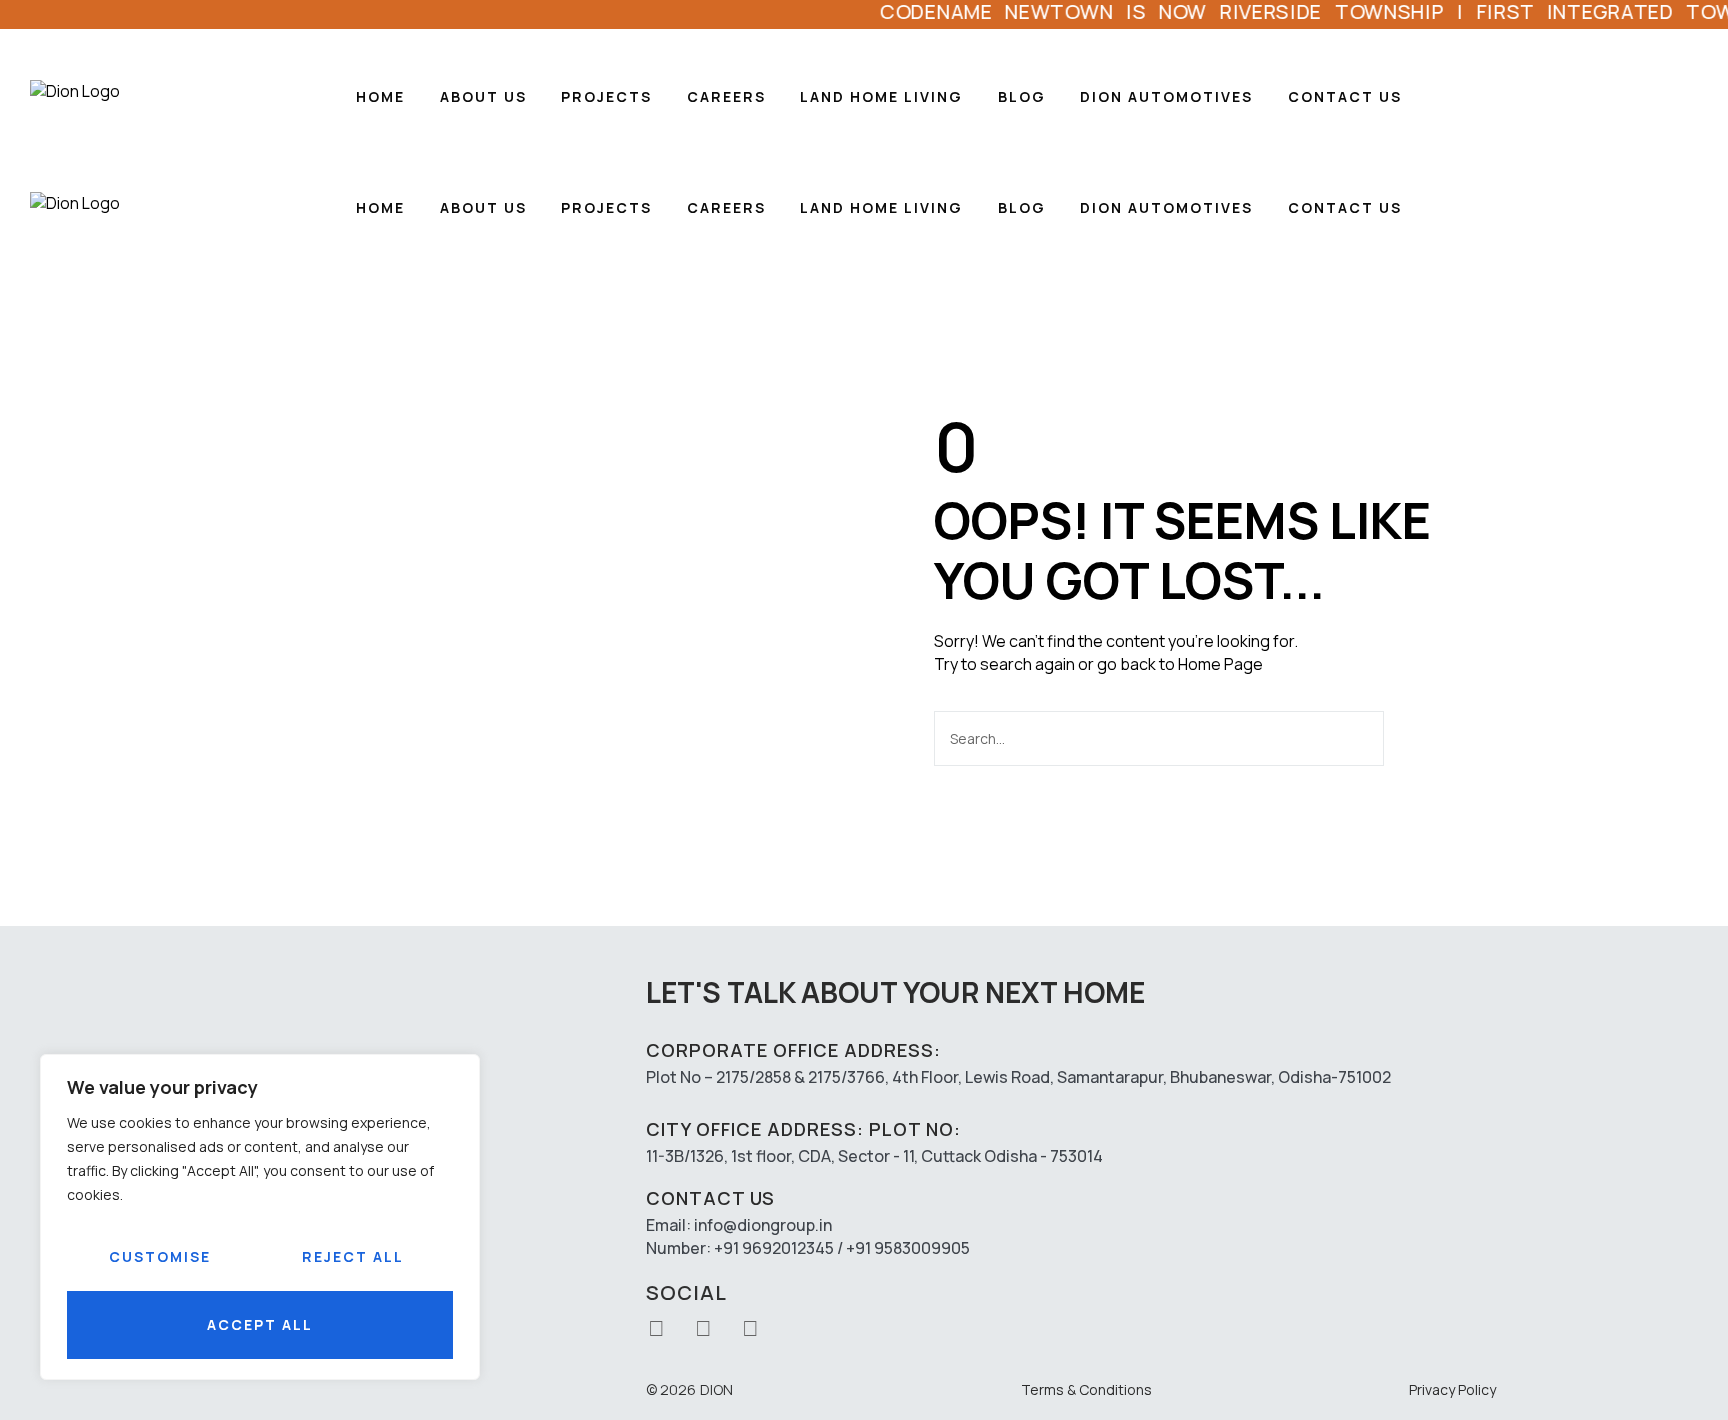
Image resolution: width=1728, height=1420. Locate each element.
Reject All (353, 1256)
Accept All (260, 1324)
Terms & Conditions (1086, 1389)
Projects (606, 96)
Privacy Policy (1452, 1389)
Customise (160, 1256)
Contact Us (1345, 96)
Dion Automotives (1166, 96)
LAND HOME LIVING (881, 96)
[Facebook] (704, 1328)
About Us (483, 96)
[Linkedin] (751, 1328)
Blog (1022, 96)
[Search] (1406, 738)
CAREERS (726, 96)
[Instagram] (657, 1328)
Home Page (1220, 664)
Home (380, 96)
